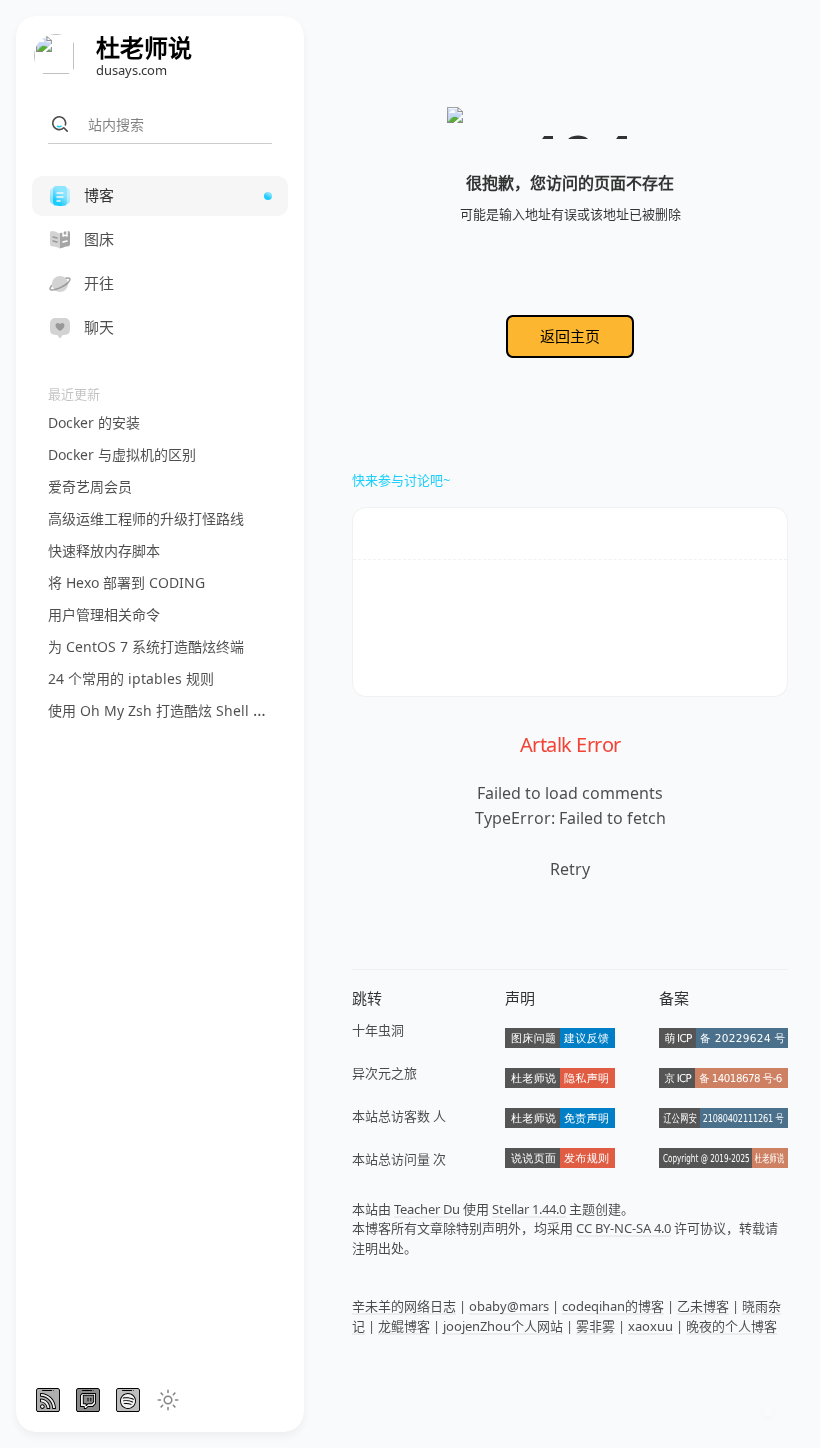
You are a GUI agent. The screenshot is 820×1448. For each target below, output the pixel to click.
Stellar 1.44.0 (529, 1209)
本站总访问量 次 (399, 1159)
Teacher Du (427, 1209)
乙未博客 (703, 1306)
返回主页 (570, 336)
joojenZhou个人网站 (503, 1326)
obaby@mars (509, 1306)
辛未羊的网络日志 (404, 1306)
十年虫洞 (378, 1030)
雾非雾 (595, 1326)
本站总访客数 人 (399, 1116)
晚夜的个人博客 (731, 1326)
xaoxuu (650, 1326)
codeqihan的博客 (613, 1306)
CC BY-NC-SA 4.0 (623, 1228)
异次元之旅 (384, 1073)
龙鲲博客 (404, 1326)
